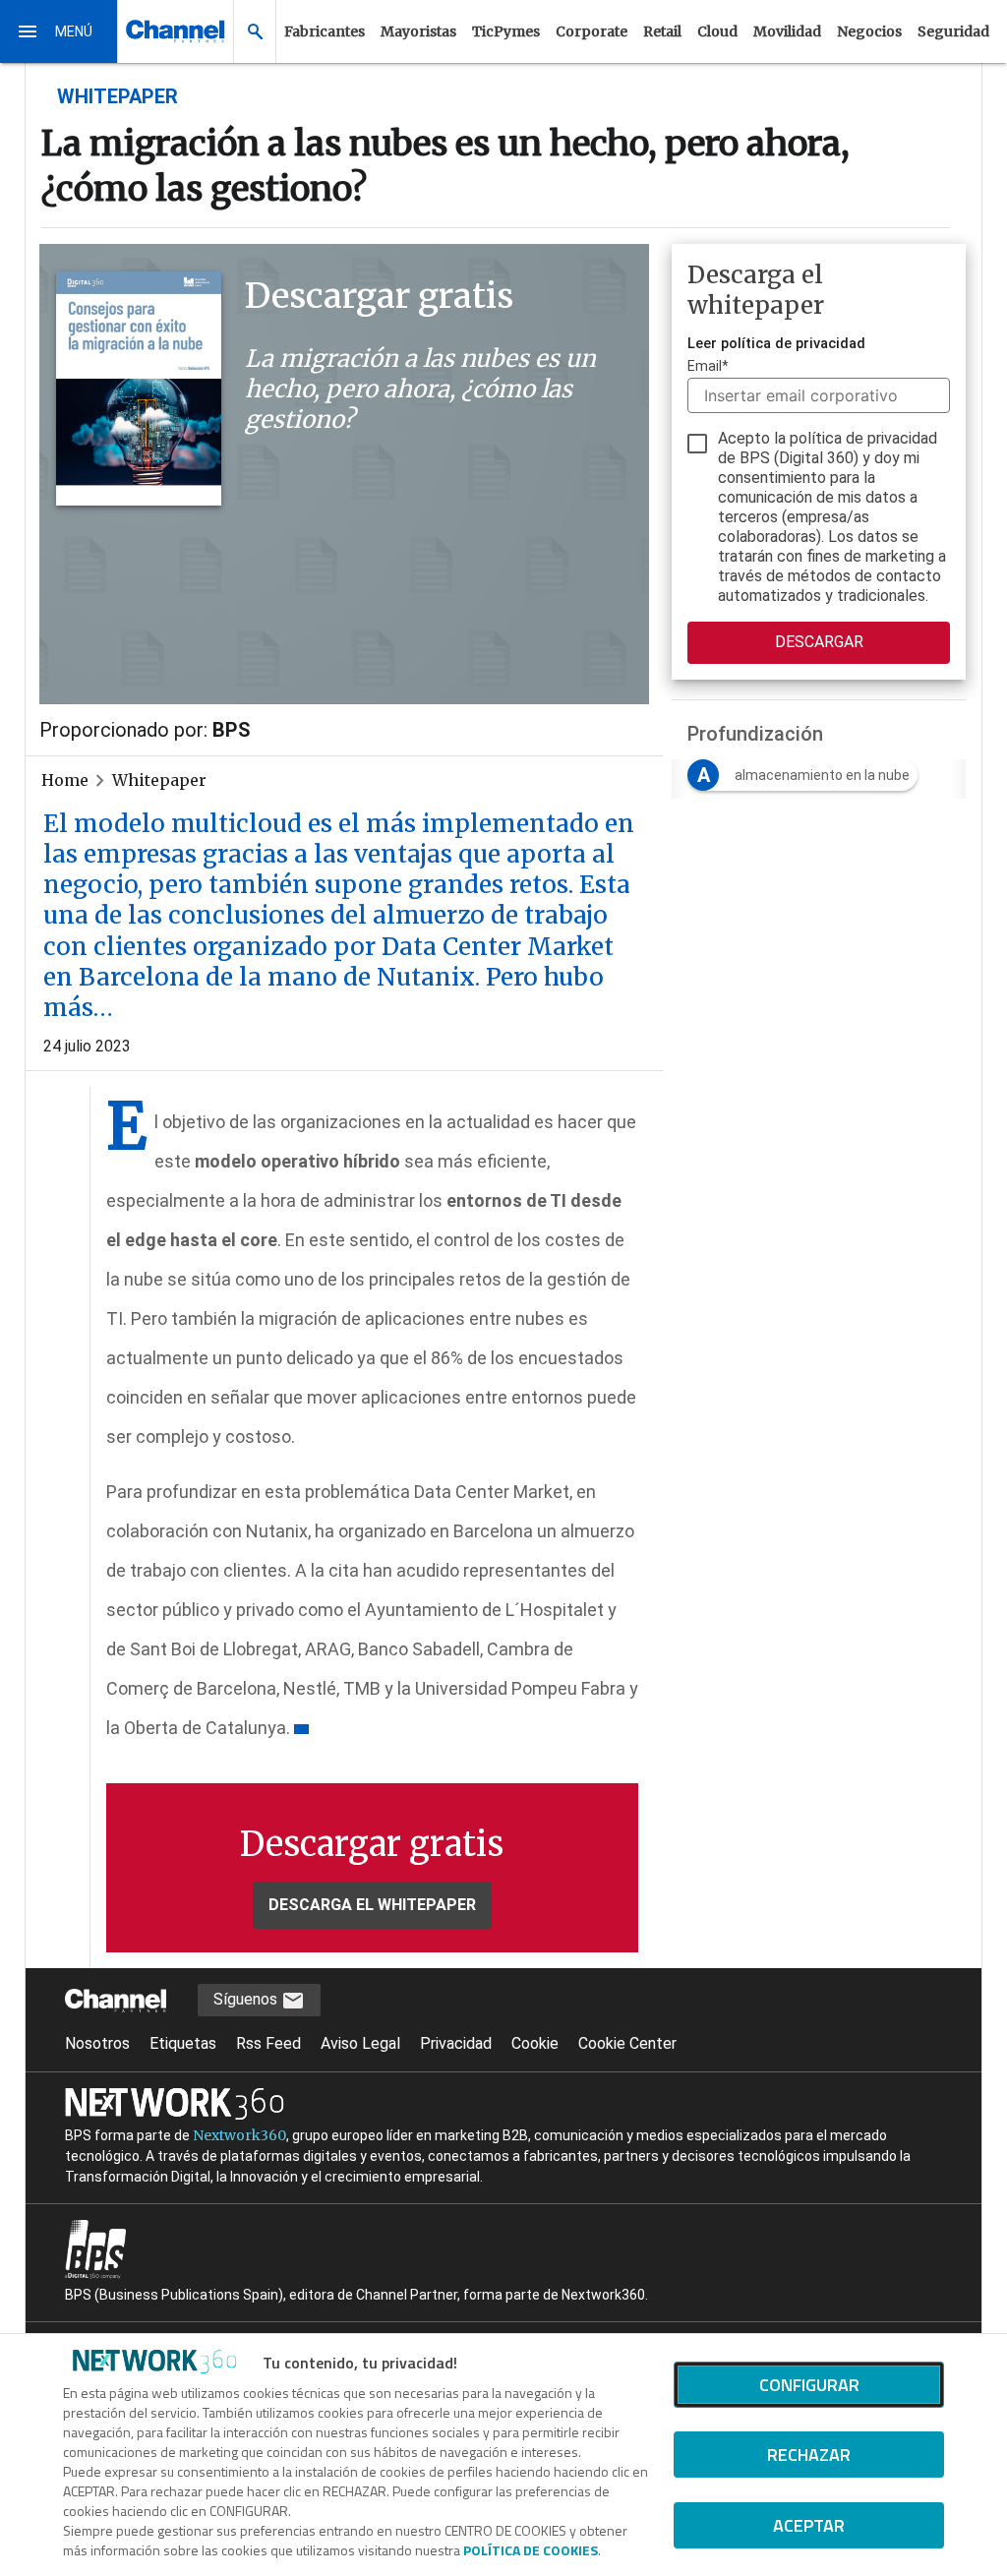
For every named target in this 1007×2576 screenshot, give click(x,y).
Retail (662, 31)
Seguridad (953, 31)
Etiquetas (183, 2043)
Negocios (869, 31)
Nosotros (97, 2043)
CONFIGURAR (809, 2385)
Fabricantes (325, 31)
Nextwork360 (239, 2135)
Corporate (592, 31)
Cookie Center (627, 2043)
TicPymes (506, 31)
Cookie (535, 2043)
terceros (748, 517)
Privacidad (456, 2043)
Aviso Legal (360, 2043)
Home (65, 780)
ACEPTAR (809, 2525)
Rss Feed (268, 2043)
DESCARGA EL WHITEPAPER (372, 1905)
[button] (59, 31)
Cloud (717, 31)
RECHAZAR (809, 2455)
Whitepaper (159, 780)
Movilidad (787, 31)
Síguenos (247, 1999)
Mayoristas (418, 31)
